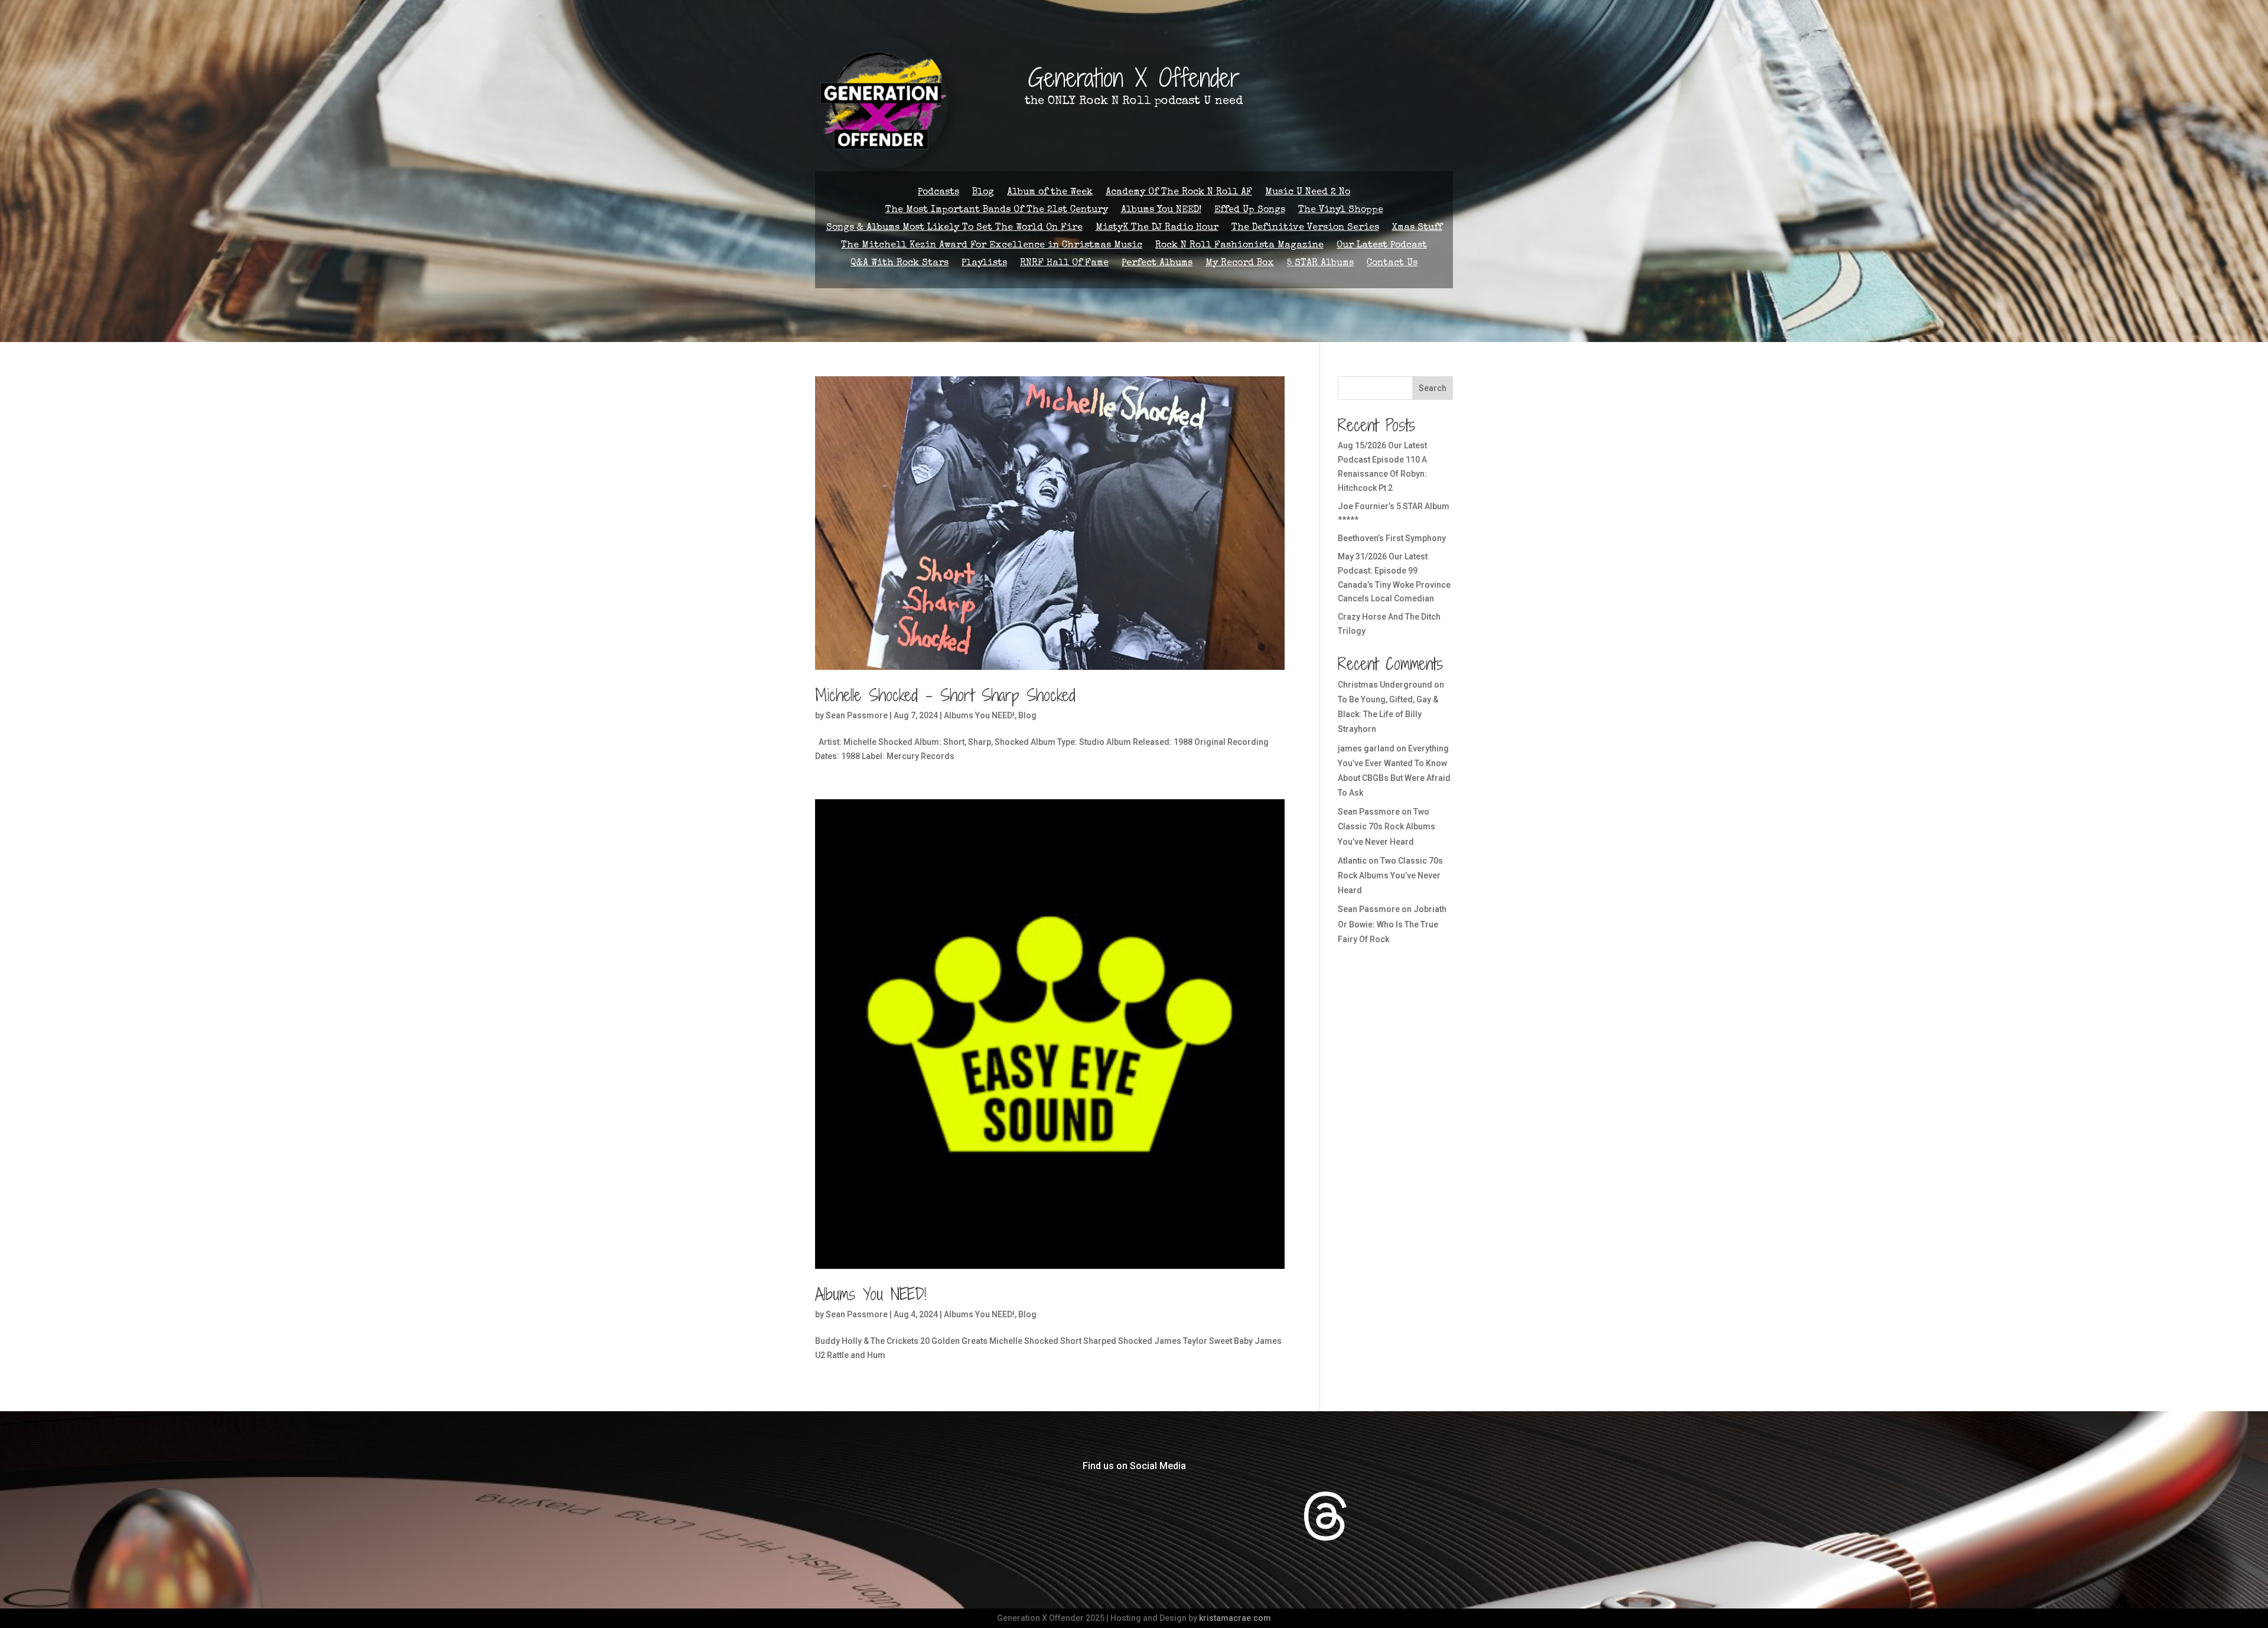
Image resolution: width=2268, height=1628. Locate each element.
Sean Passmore (857, 715)
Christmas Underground (1385, 685)
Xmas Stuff (1417, 228)
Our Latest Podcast (1382, 246)
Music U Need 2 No (1308, 193)
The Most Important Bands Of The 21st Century (997, 211)
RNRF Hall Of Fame (1064, 264)
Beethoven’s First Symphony (1392, 538)
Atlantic (1352, 861)
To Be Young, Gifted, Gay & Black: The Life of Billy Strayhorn (1388, 714)
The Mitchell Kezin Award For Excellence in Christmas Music (992, 246)
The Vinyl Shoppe (1341, 211)
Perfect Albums (1157, 264)
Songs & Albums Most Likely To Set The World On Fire (954, 228)
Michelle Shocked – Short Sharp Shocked (945, 695)
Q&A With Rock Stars (900, 264)
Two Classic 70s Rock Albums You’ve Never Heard (1386, 826)
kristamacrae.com (1235, 1618)
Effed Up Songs (1250, 211)
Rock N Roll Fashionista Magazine (1239, 246)
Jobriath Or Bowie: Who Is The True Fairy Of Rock (1392, 924)
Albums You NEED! (1161, 211)
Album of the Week (1050, 193)
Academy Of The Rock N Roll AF (1179, 193)
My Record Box (1240, 264)
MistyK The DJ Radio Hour (1157, 228)
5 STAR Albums (1320, 264)
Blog (983, 193)
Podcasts (939, 193)
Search (1433, 388)
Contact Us (1392, 264)
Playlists (984, 264)
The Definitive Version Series (1305, 228)
